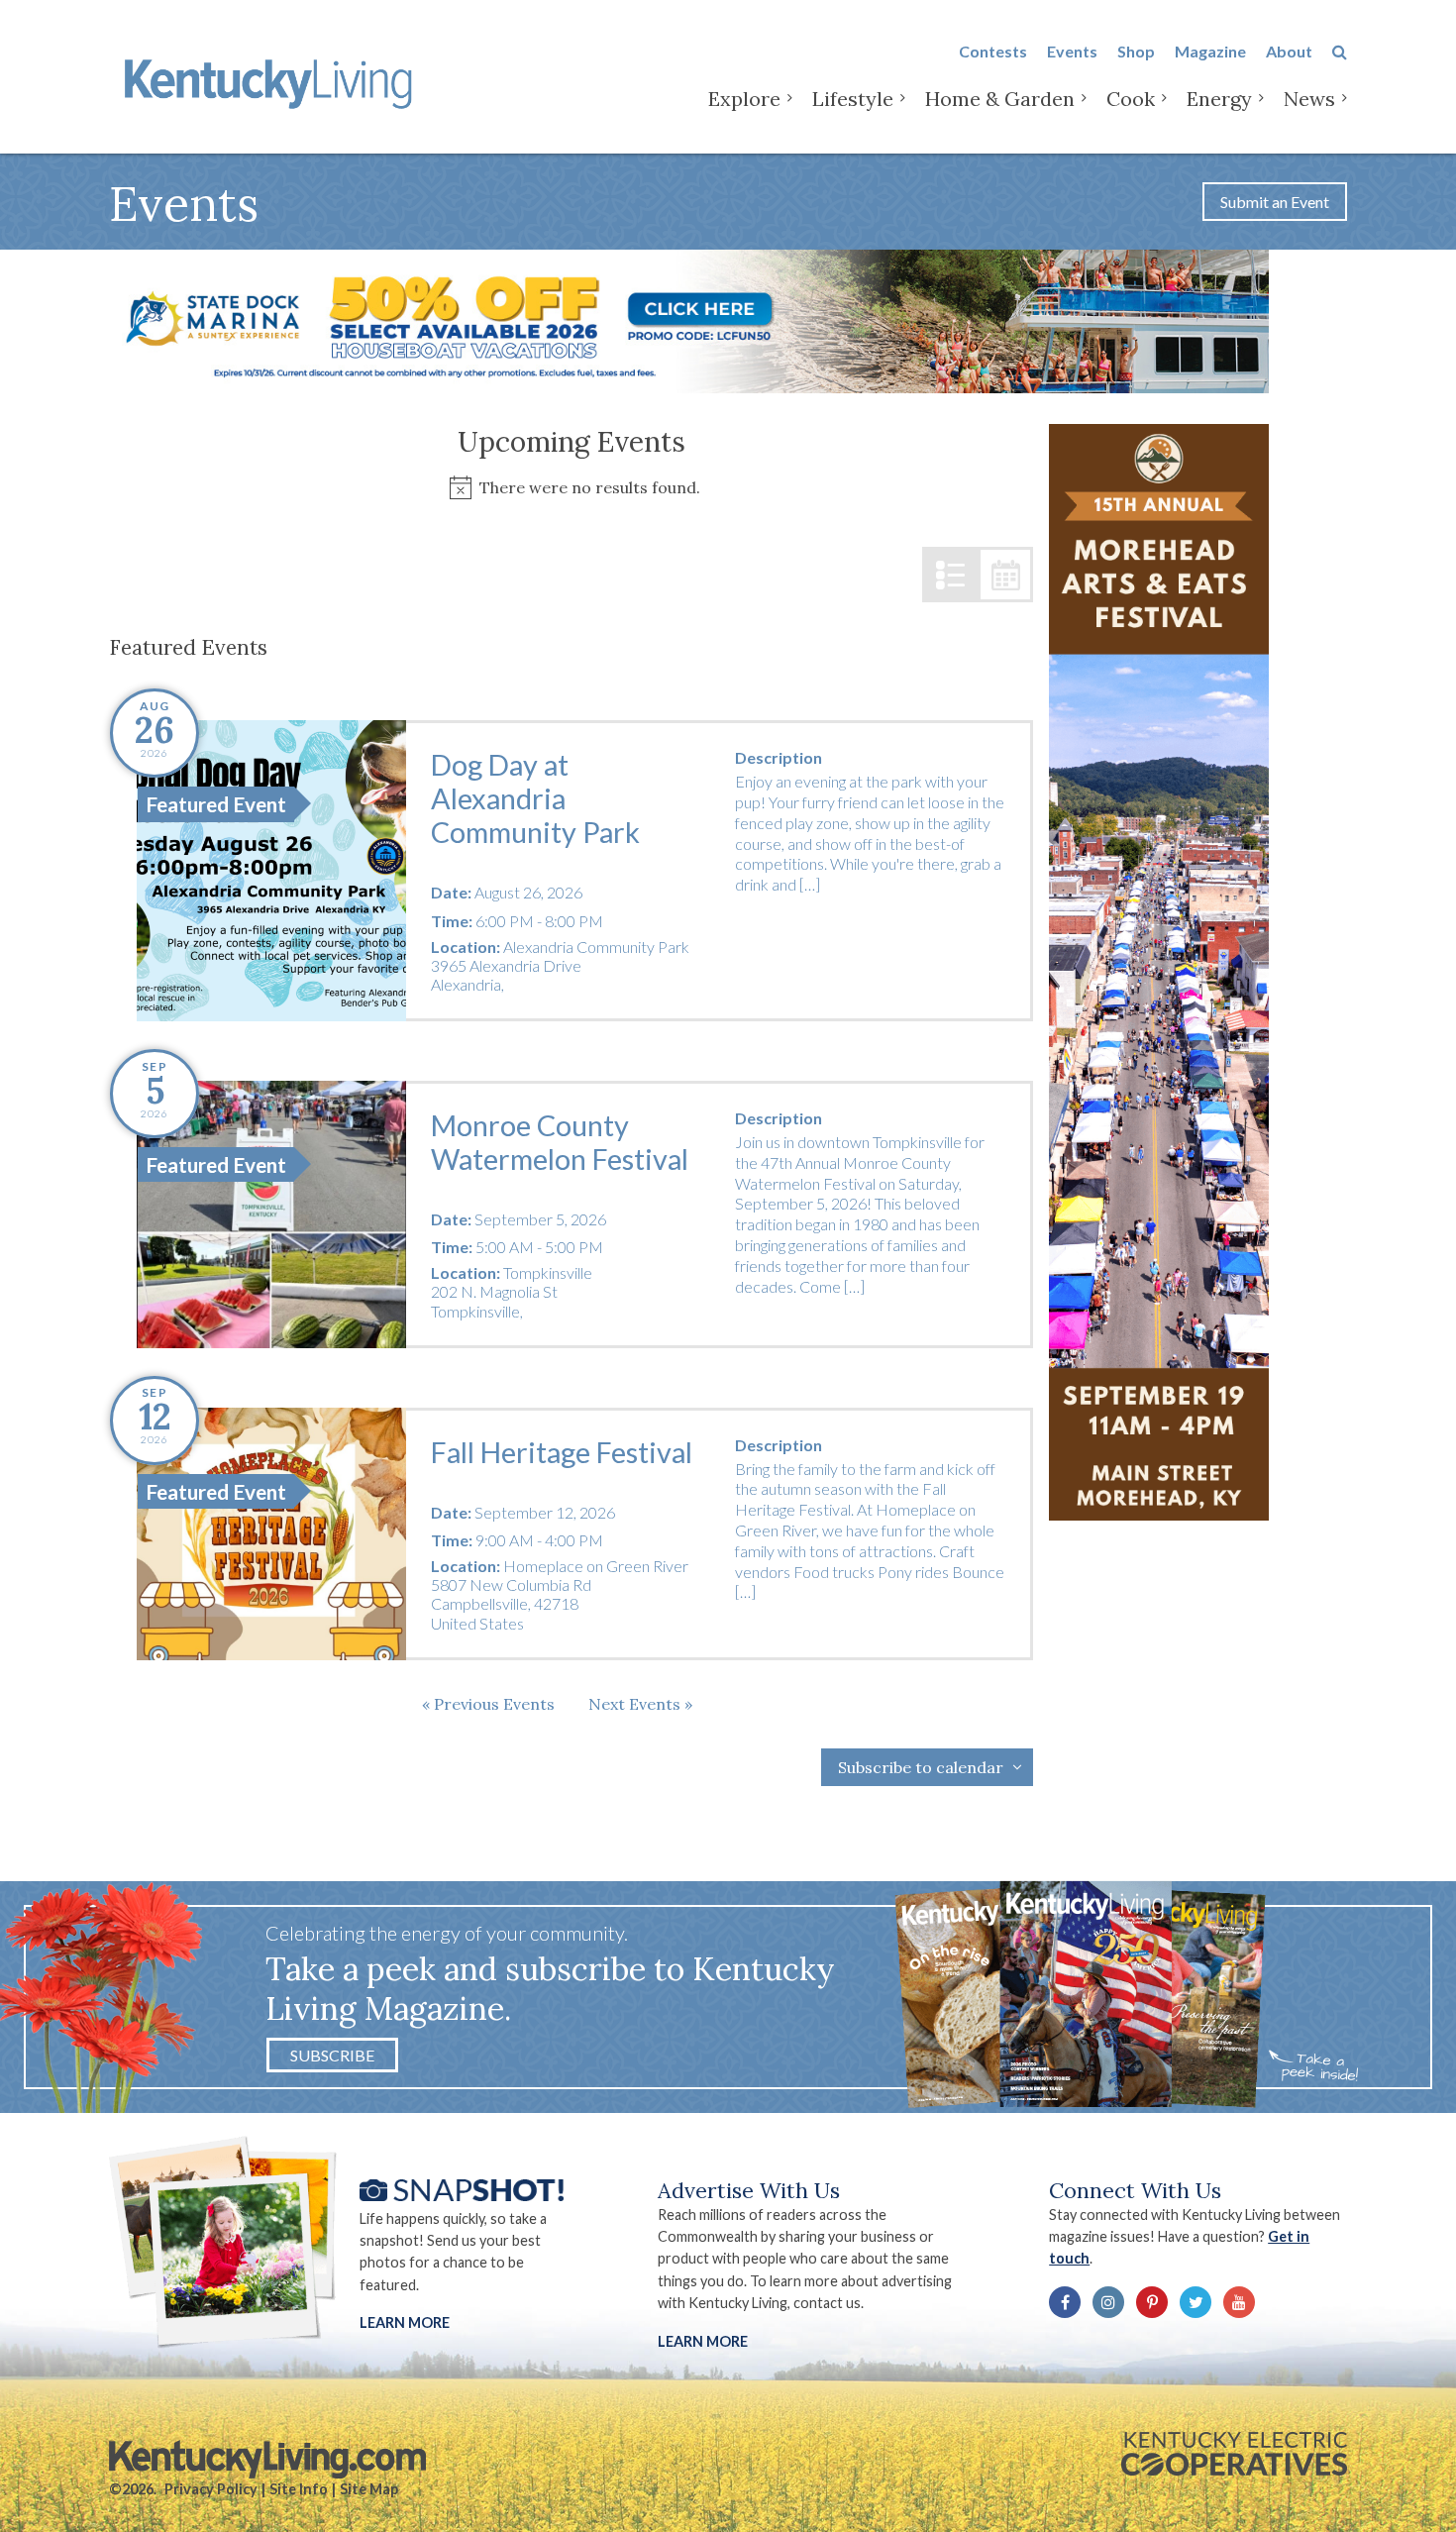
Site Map (369, 2489)
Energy (1219, 99)
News (1309, 99)
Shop (1136, 51)
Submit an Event (1275, 202)
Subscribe (332, 2055)
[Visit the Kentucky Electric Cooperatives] (1234, 2454)
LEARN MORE (703, 2341)
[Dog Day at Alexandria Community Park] (271, 871)
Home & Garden (1000, 99)
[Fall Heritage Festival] (271, 1534)
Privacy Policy (211, 2489)
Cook (1131, 99)
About (1289, 51)
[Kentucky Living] (272, 81)
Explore (744, 99)
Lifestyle (853, 99)
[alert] (571, 488)
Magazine (1210, 51)
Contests (993, 51)
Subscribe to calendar (921, 1767)
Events (1072, 51)
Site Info (299, 2489)
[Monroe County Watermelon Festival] (271, 1214)
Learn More (405, 2322)
